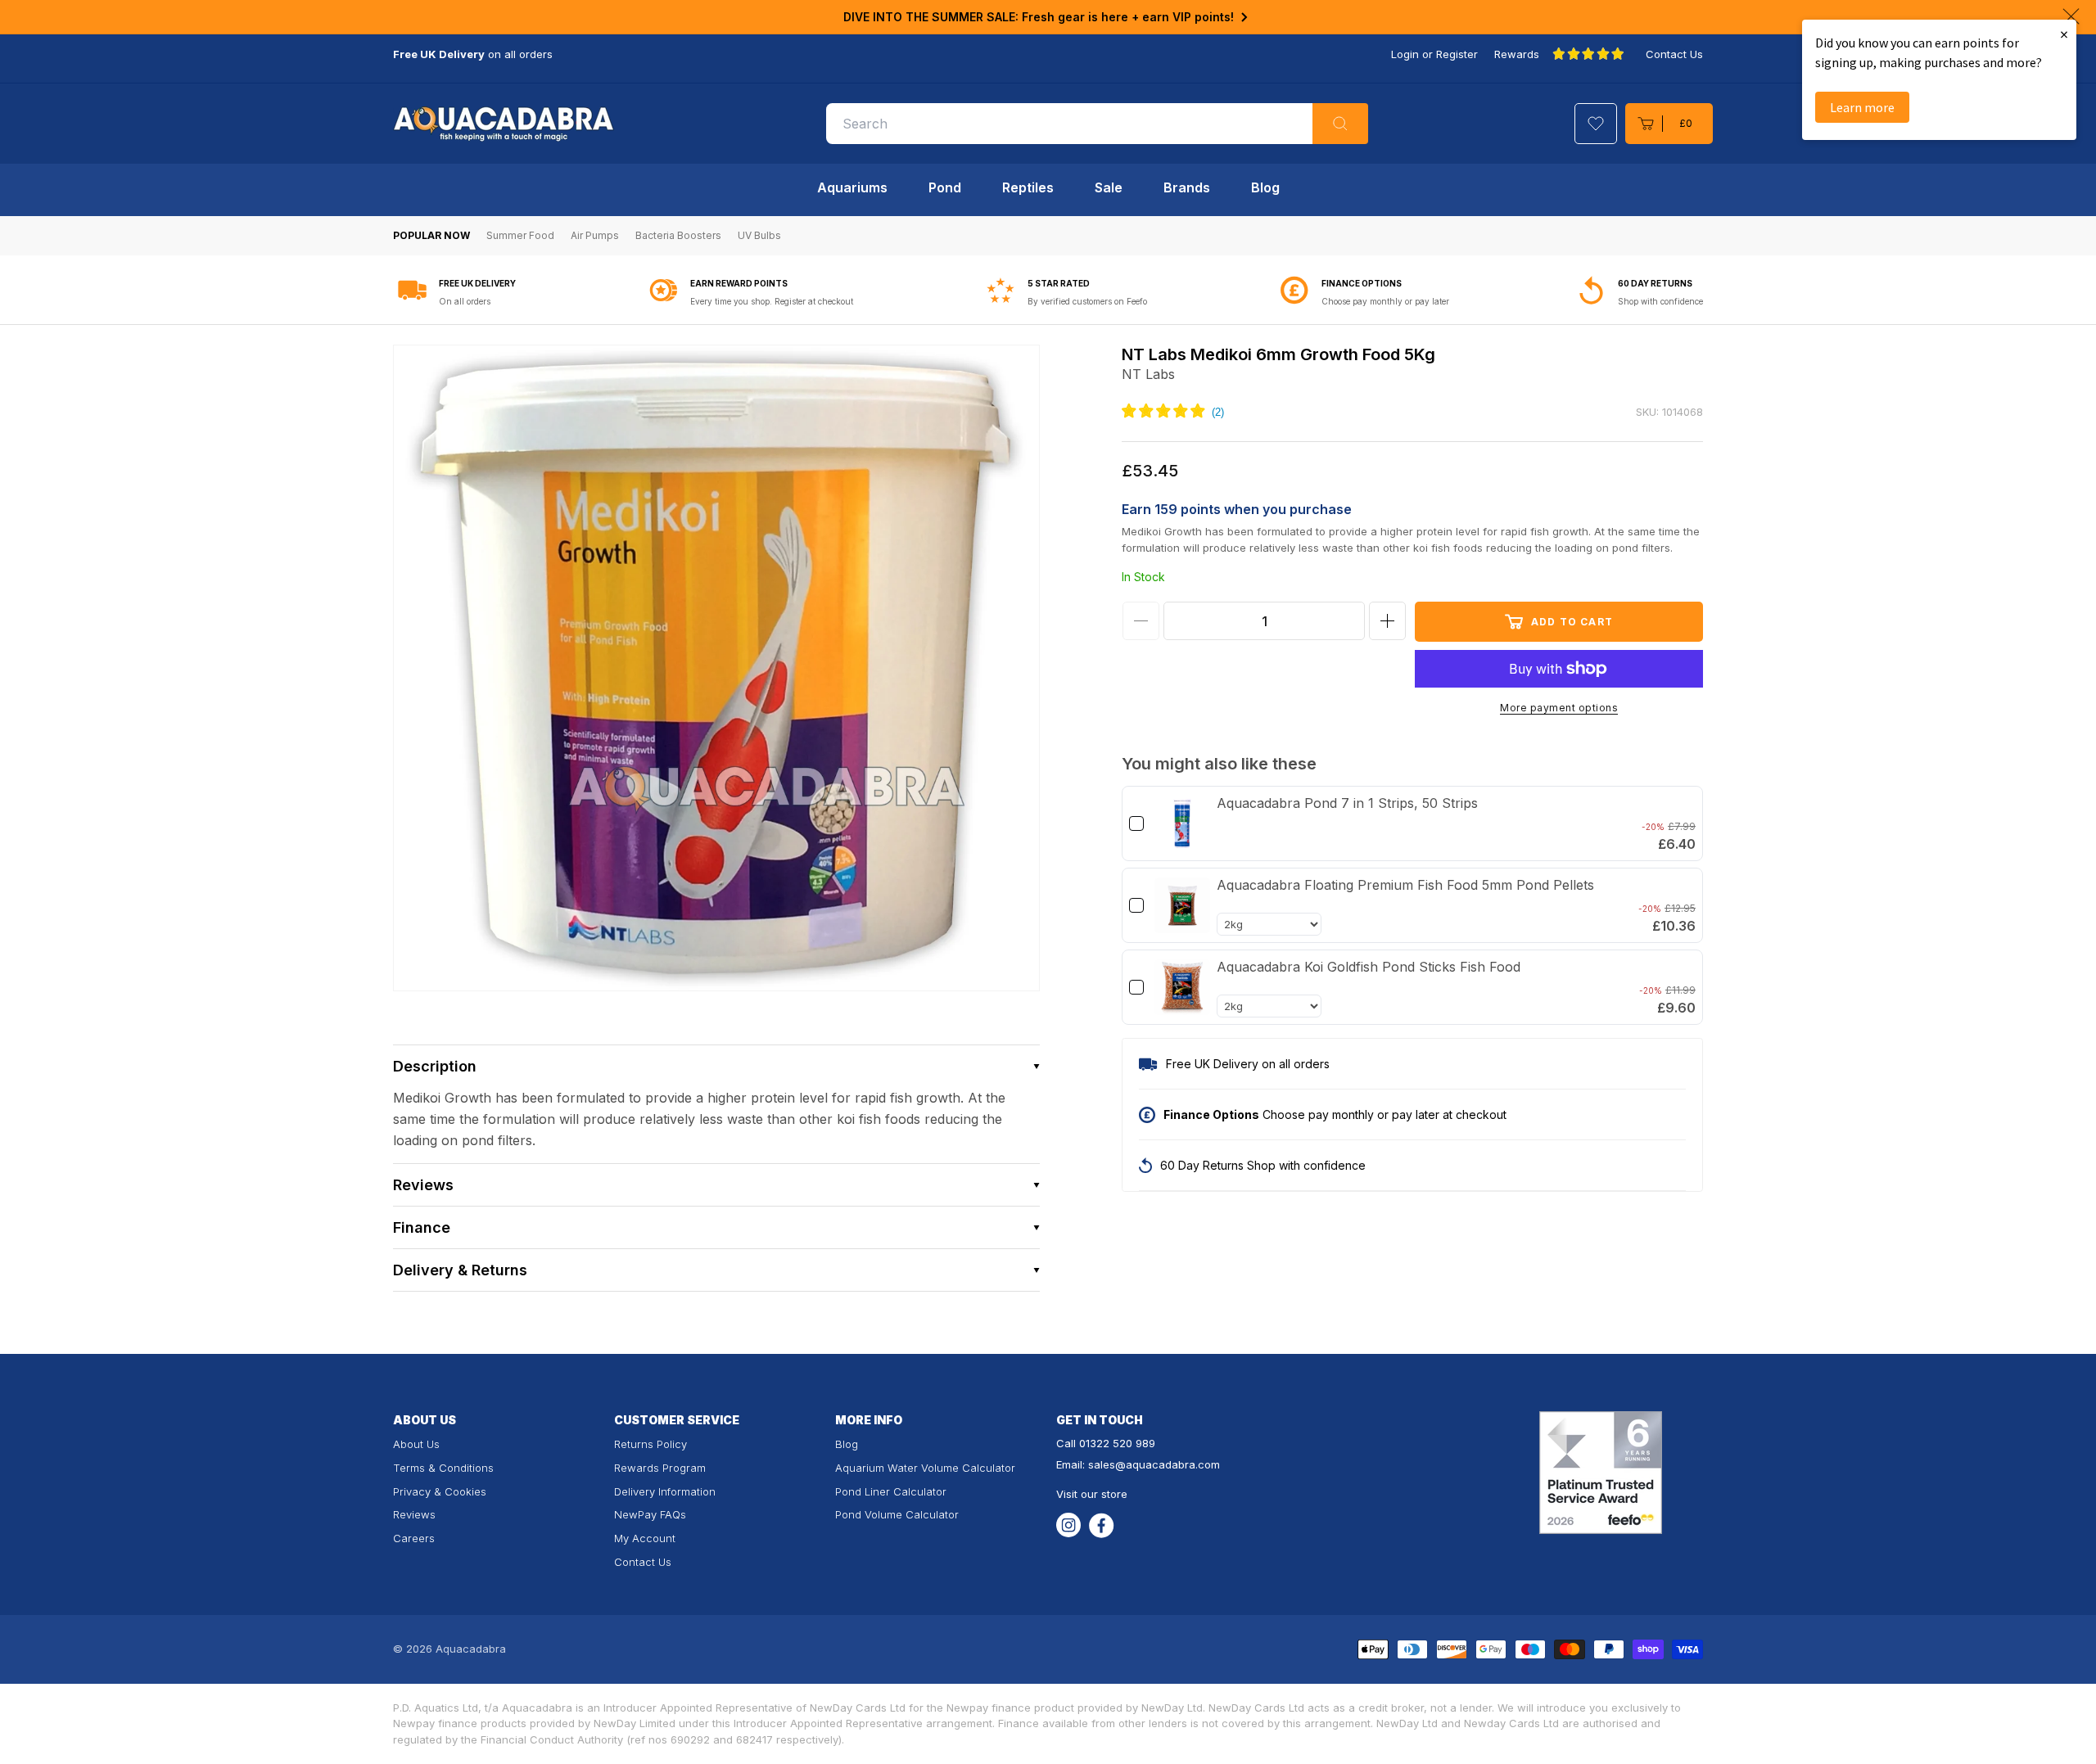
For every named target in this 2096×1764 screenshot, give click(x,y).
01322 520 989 (1117, 1443)
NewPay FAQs (650, 1514)
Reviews (414, 1514)
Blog (1265, 187)
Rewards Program (660, 1468)
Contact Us (1674, 54)
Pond (945, 187)
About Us (416, 1444)
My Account (645, 1538)
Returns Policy (650, 1444)
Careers (414, 1538)
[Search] (1340, 124)
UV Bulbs (759, 235)
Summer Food (520, 235)
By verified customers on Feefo (1087, 301)
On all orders (465, 301)
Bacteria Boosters (678, 235)
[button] (1669, 124)
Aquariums (852, 187)
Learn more (1862, 107)
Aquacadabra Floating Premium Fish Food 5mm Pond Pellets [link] (1405, 885)
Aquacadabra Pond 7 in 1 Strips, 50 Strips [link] (1347, 803)
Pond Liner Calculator (891, 1491)
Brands (1187, 187)
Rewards (1517, 54)
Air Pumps (595, 235)
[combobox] (1097, 124)
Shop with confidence (1660, 301)
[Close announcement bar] (2071, 16)
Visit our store (1092, 1494)
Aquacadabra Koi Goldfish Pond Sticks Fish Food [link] (1369, 967)
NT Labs (1148, 374)
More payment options (1559, 708)
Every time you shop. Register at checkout (772, 301)
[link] (1182, 823)
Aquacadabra (471, 1649)
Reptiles (1028, 187)
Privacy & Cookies (440, 1491)
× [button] (2064, 34)
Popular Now (431, 235)
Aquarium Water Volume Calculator (925, 1468)
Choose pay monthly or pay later (1385, 301)
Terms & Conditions (443, 1468)
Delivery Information (665, 1491)
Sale (1109, 187)
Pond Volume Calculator (897, 1514)
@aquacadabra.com (1168, 1464)
